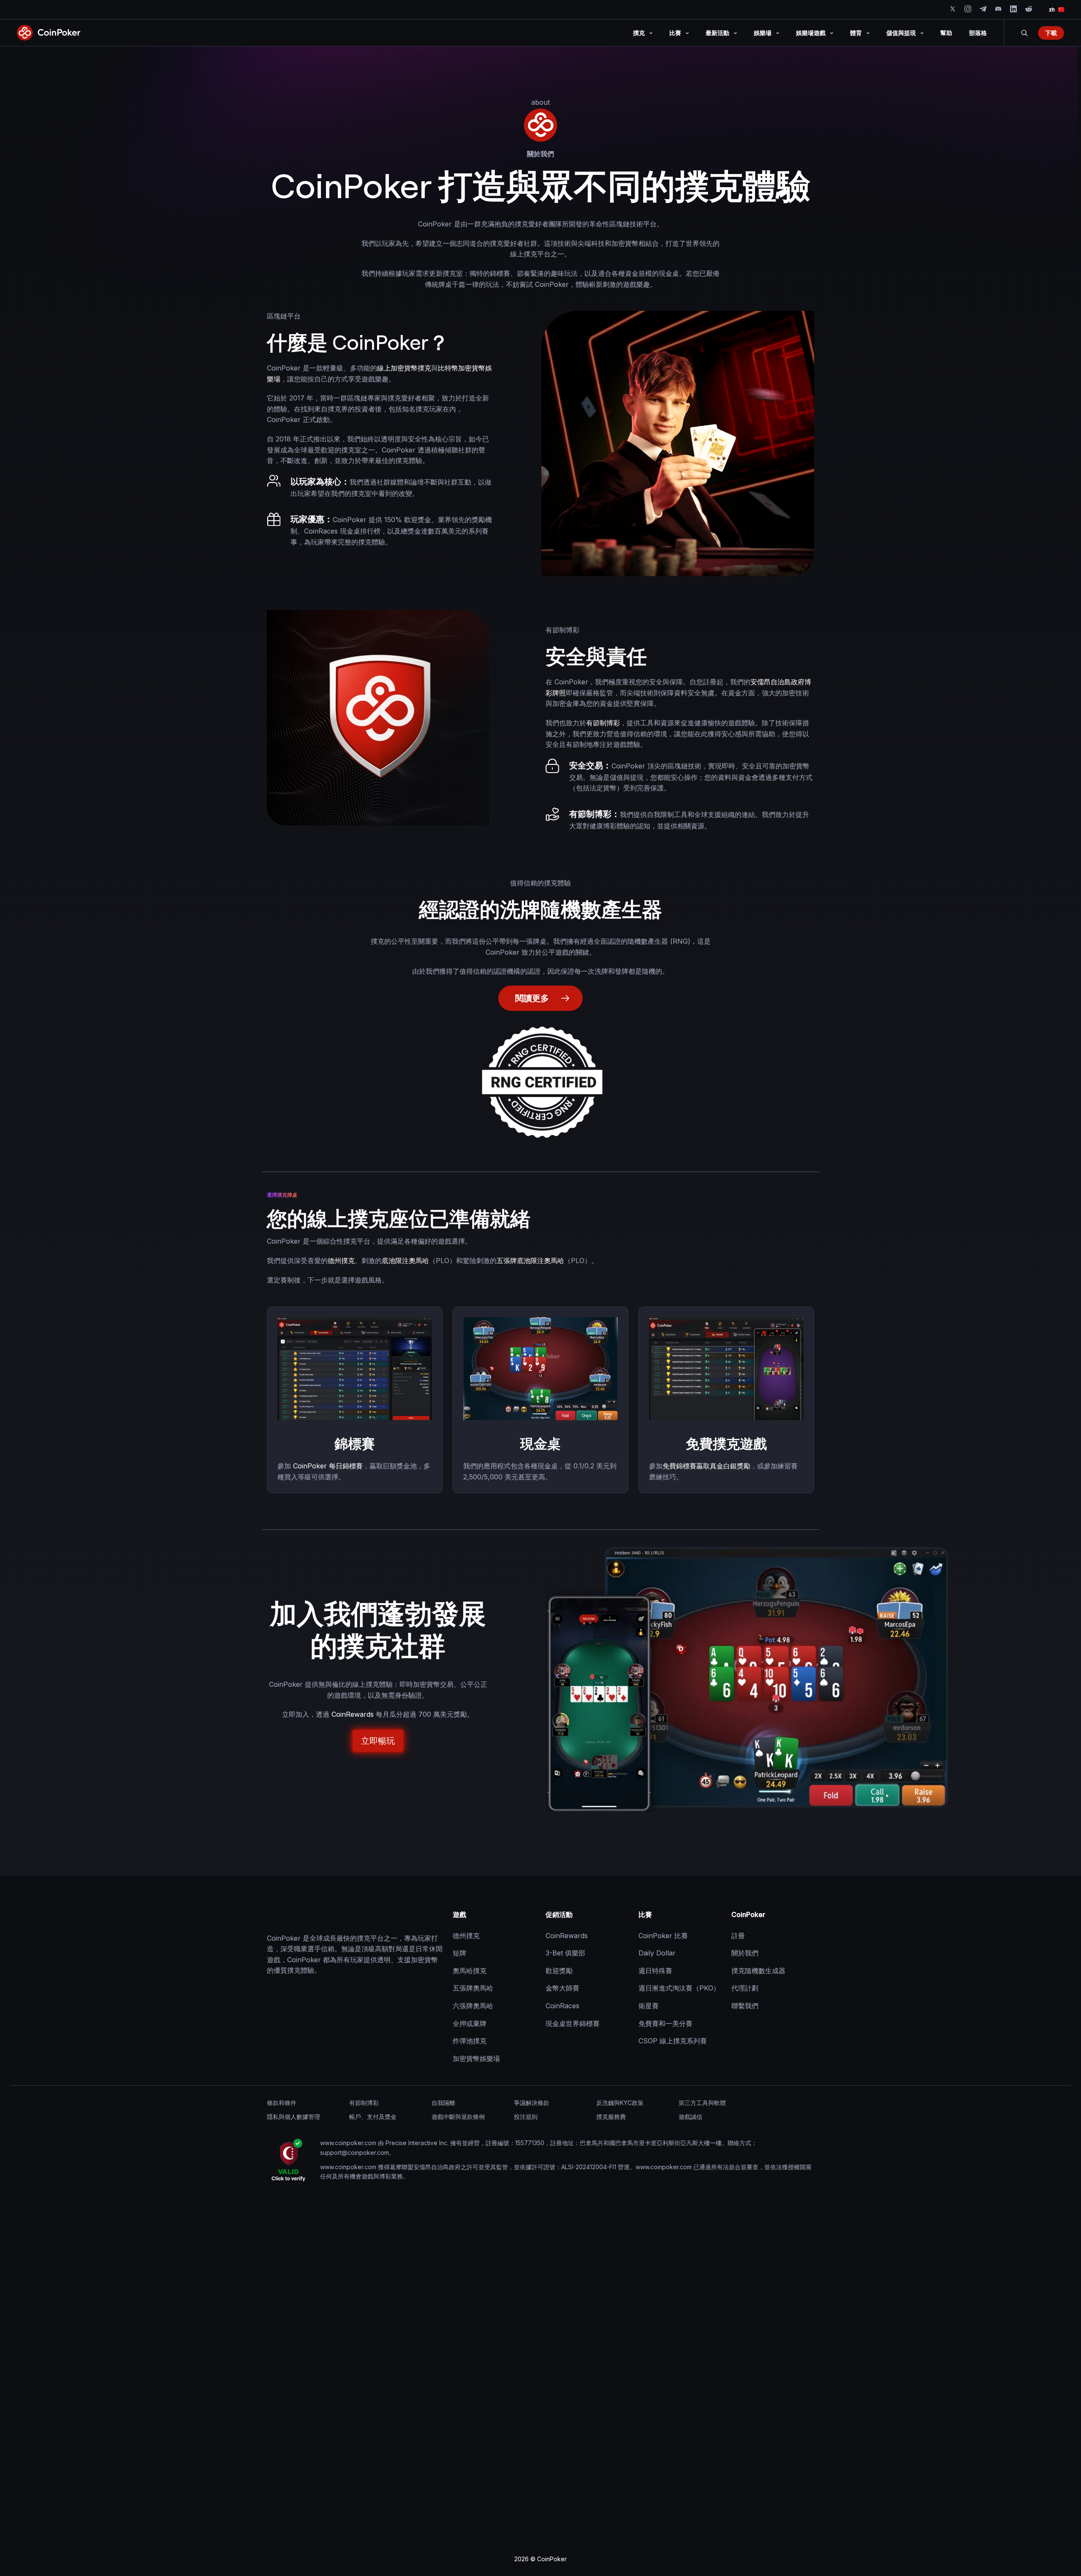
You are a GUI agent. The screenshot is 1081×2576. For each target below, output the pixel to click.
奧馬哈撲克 (470, 1971)
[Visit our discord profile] (998, 9)
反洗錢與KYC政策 (620, 2103)
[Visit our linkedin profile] (1013, 9)
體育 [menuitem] (856, 33)
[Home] (309, 1915)
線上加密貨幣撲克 (404, 368)
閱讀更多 (532, 998)
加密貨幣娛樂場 (476, 2059)
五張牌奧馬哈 (473, 1988)
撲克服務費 (611, 2117)
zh (1052, 10)
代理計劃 (745, 1988)
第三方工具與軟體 (702, 2103)
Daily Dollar (657, 1953)
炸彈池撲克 (470, 2041)
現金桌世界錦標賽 (573, 2023)
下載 (1051, 33)
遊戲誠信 (690, 2117)
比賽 (645, 1914)
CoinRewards (353, 1714)
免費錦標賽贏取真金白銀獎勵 (706, 1466)
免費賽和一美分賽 (665, 2023)
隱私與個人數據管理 (293, 2117)
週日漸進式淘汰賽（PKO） (679, 1988)
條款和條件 (282, 2103)
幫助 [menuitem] (946, 33)
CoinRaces (562, 2006)
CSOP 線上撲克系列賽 (673, 2041)
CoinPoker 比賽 (663, 1936)
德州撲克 (341, 1261)
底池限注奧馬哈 (405, 1261)
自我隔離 (443, 2103)
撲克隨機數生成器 (758, 1971)
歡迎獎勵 (559, 1971)
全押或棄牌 (470, 2023)
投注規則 (526, 2117)
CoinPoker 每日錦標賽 (328, 1466)
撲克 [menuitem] (639, 33)
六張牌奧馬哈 (473, 2006)
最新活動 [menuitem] (717, 33)
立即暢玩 (378, 1741)
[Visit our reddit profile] (1029, 9)
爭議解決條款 (532, 2103)
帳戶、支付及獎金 (373, 2117)
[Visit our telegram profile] (983, 9)
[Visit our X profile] (953, 9)
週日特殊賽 (655, 1971)
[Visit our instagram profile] (968, 9)
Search (1024, 33)
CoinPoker (748, 1914)
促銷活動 (559, 1914)
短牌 (459, 1953)
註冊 (738, 1936)
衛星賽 (649, 2006)
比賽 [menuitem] (675, 33)
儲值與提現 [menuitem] (901, 33)
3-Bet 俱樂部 (565, 1953)
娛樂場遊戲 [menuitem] (811, 33)
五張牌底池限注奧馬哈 (530, 1261)
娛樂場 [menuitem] (763, 33)
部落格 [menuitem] (978, 33)
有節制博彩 (603, 723)
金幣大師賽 (562, 1988)
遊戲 (459, 1914)
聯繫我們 (745, 2006)
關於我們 (745, 1953)
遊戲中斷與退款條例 (458, 2117)
